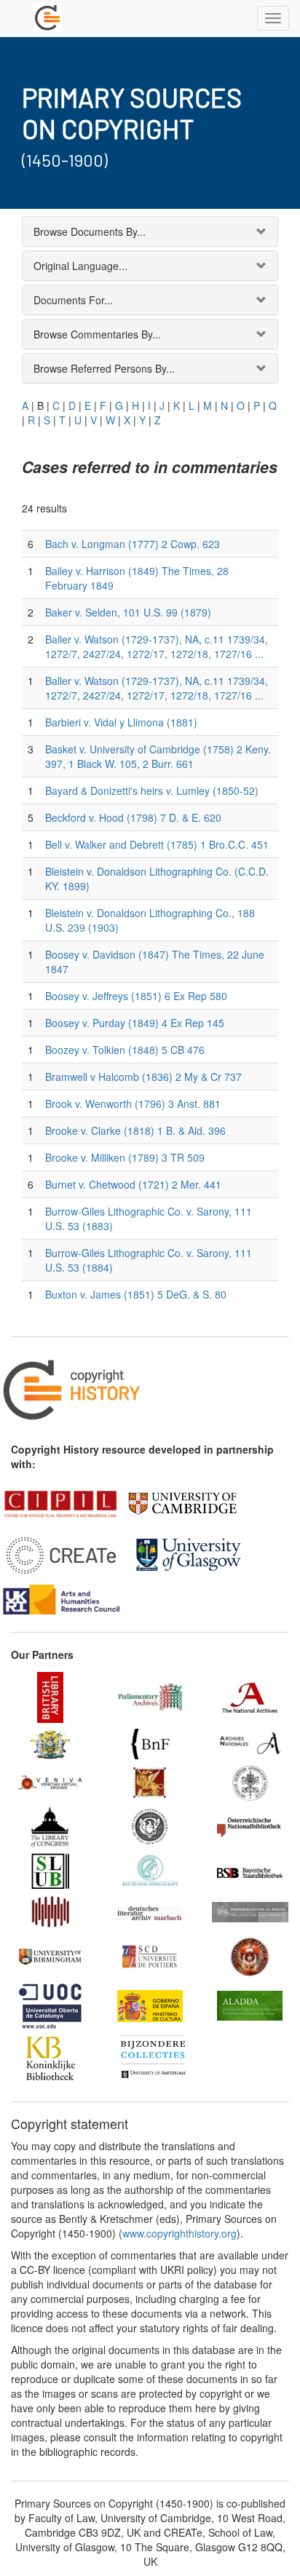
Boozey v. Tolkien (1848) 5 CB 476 (125, 1050)
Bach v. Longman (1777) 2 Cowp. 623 (133, 544)
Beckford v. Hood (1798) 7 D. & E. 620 (133, 817)
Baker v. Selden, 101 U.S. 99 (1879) (128, 612)
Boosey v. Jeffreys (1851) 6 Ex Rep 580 (136, 996)
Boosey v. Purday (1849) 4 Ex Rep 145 (135, 1023)
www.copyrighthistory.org (179, 2233)
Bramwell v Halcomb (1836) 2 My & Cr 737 (143, 1077)
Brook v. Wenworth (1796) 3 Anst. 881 (133, 1103)
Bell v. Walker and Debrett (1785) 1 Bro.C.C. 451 (157, 844)
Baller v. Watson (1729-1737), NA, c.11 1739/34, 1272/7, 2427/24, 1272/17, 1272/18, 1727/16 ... (157, 646)
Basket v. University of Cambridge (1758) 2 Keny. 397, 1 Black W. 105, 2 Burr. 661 (158, 756)
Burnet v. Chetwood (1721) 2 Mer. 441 (133, 1184)
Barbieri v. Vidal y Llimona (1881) (121, 722)
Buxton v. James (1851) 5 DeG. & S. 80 (136, 1294)
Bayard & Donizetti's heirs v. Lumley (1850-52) (152, 790)
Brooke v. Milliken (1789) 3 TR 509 (125, 1157)
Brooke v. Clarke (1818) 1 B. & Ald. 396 (135, 1130)
